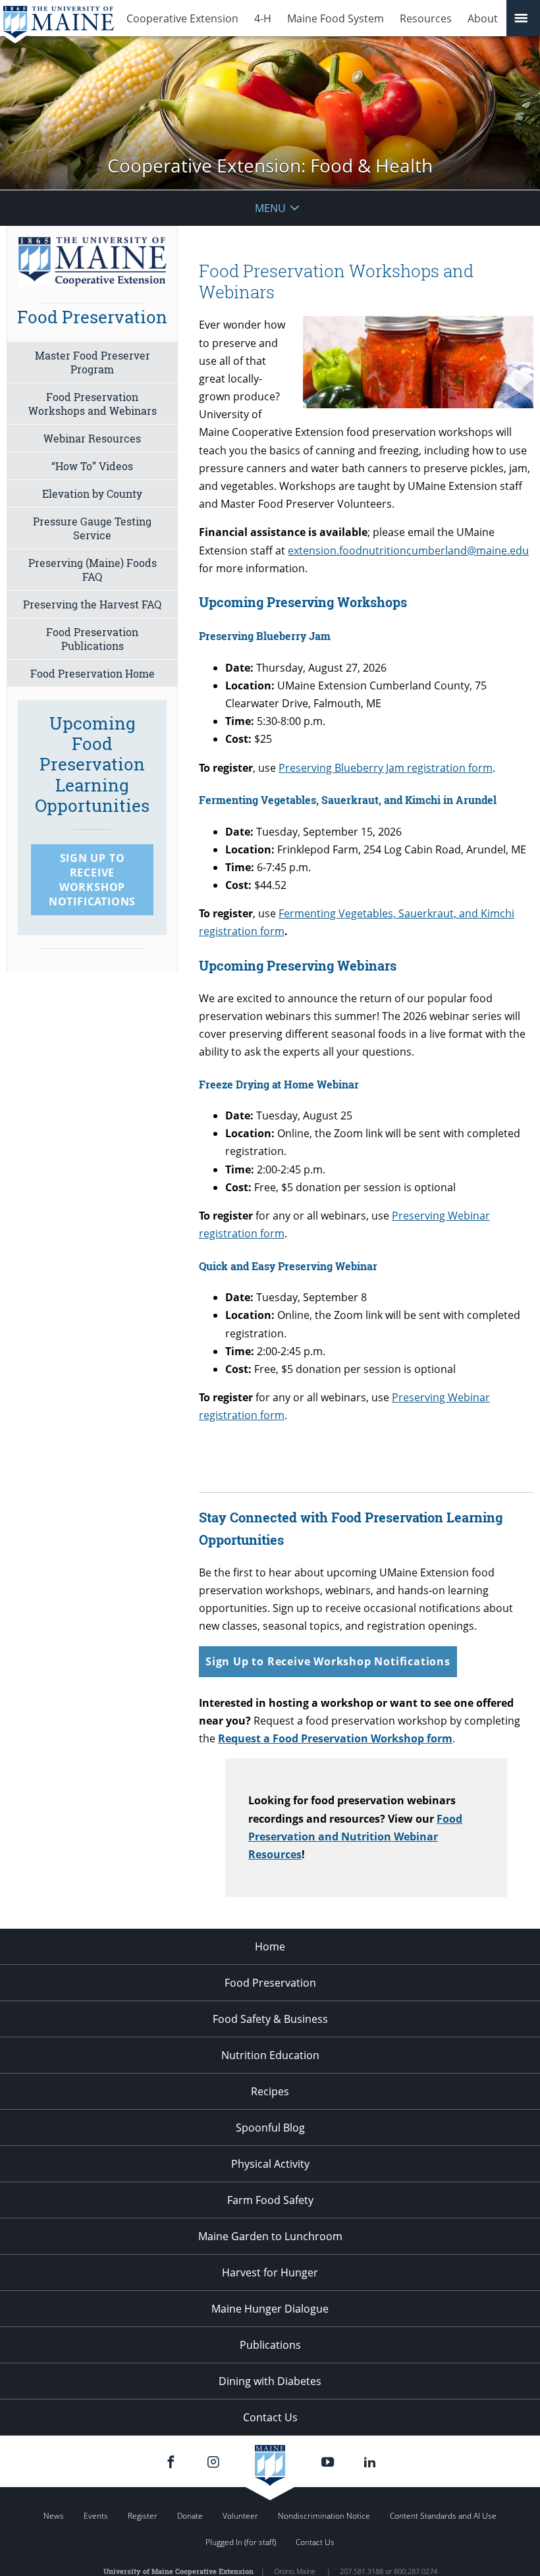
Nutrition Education (270, 2055)
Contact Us (270, 2417)
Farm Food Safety (270, 2200)
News (54, 2516)
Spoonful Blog (270, 2128)
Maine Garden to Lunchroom (270, 2236)
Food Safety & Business (270, 2019)
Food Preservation (270, 1983)
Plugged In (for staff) (241, 2542)
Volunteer (240, 2516)
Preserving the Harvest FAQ (92, 604)
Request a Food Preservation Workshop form (335, 1738)
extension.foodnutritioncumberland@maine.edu (408, 550)
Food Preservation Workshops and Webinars (93, 404)
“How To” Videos (92, 466)
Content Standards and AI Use (443, 2516)
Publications (270, 2345)
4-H (263, 18)
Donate (190, 2516)
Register (143, 2516)
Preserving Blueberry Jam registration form (386, 768)
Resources (426, 18)
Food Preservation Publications (92, 639)
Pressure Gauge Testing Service (92, 528)
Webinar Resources (92, 438)
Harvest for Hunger (270, 2272)
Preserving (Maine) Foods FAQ (93, 570)
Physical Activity (270, 2164)
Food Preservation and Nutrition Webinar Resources (355, 1837)
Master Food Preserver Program (93, 362)
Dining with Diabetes (270, 2381)
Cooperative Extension (182, 18)
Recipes (270, 2091)
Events (96, 2516)
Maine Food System (336, 18)
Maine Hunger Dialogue (270, 2309)
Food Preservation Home (93, 673)
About (483, 18)
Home (270, 1946)
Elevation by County (92, 494)
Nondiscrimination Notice (324, 2516)
